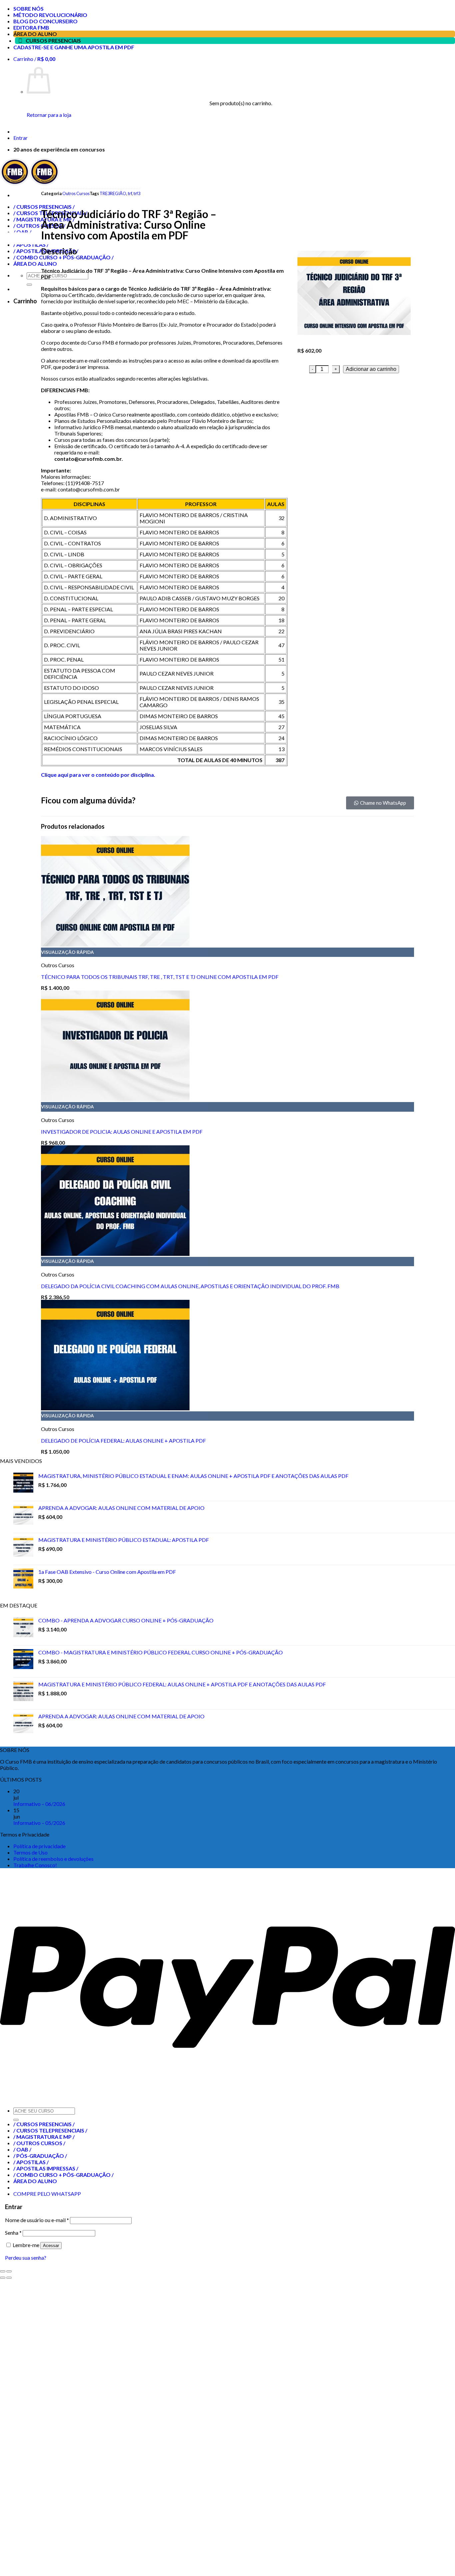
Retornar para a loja (49, 115)
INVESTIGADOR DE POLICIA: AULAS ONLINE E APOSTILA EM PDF (122, 1132)
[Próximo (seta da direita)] (9, 2278)
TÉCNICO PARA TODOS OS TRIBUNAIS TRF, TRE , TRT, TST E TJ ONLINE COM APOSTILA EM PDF (160, 977)
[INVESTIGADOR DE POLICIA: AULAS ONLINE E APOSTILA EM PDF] (115, 1099)
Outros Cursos (76, 193)
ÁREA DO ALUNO (35, 34)
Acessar (51, 2246)
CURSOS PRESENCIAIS (53, 40)
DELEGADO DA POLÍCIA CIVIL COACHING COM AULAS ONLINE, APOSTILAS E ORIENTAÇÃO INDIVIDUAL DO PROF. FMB (190, 1286)
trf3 (137, 193)
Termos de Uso (30, 1852)
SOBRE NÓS (28, 8)
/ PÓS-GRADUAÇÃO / (40, 2156)
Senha (13, 2233)
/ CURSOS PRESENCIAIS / (44, 2124)
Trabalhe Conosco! (35, 1865)
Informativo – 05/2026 (39, 1823)
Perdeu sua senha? (26, 2258)
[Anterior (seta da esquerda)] (3, 2278)
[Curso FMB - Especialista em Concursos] (30, 183)
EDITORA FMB (31, 27)
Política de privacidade (39, 1846)
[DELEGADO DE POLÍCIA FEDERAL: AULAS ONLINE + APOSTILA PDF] (115, 1408)
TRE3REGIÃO (113, 193)
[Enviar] (16, 2120)
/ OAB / (22, 2149)
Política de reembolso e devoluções (53, 1859)
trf (130, 193)
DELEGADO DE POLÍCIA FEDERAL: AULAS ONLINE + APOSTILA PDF (123, 1440)
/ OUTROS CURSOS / (39, 2143)
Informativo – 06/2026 (39, 1804)
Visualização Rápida (67, 952)
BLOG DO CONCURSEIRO (45, 21)
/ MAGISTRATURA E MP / (44, 2137)
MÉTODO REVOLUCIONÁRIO (50, 15)
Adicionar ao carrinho (371, 369)
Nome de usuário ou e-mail (37, 2220)
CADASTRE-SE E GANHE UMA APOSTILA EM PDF (74, 47)
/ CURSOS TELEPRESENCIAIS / (50, 2130)
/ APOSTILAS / (31, 2162)
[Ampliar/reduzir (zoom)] (9, 2271)
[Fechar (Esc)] (3, 2271)
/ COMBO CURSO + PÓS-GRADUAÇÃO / (63, 2175)
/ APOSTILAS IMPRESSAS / (46, 2168)
